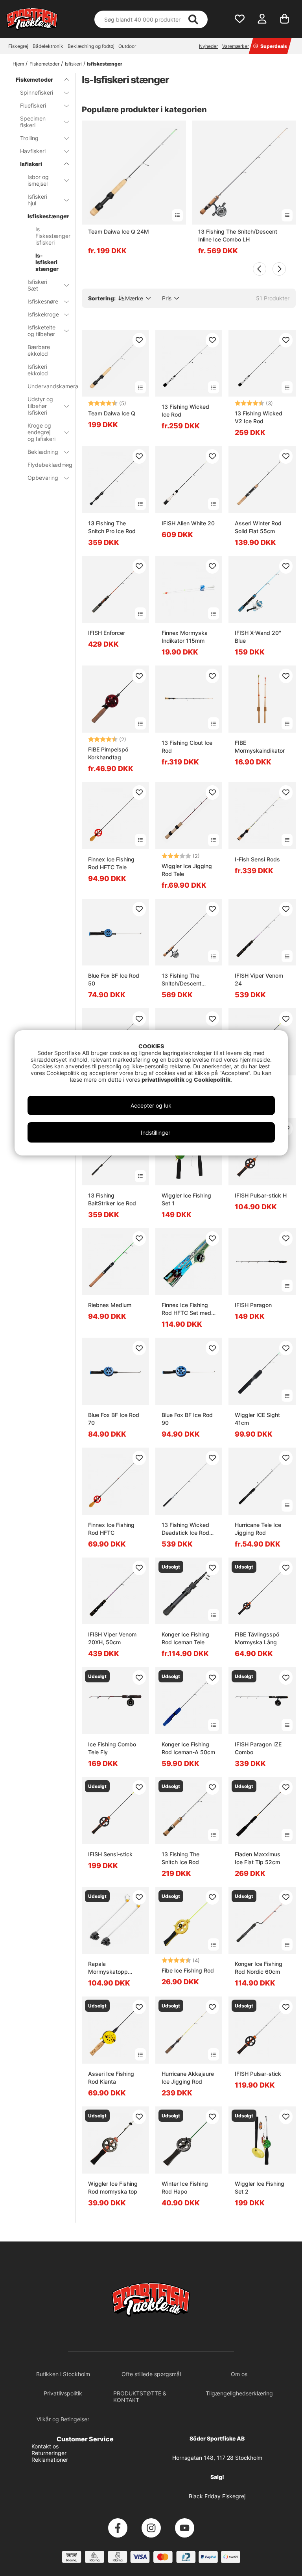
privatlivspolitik (164, 1080)
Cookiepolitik (212, 1080)
